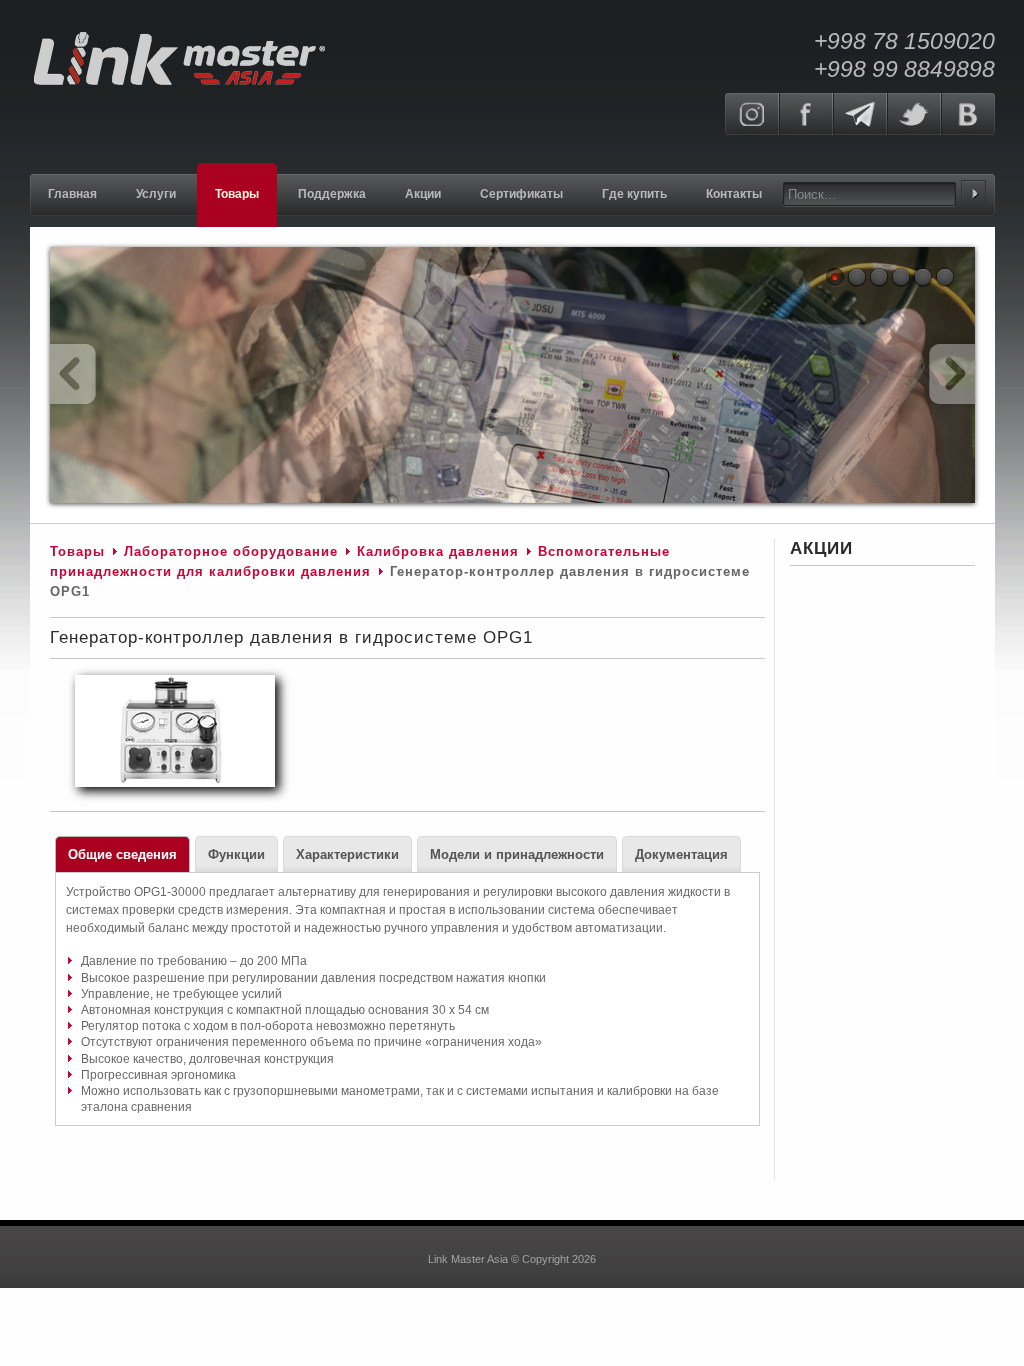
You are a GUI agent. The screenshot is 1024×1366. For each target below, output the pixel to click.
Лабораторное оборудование (231, 551)
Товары (77, 551)
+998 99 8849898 (904, 69)
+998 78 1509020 (904, 41)
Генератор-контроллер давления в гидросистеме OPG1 (291, 637)
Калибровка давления (438, 551)
